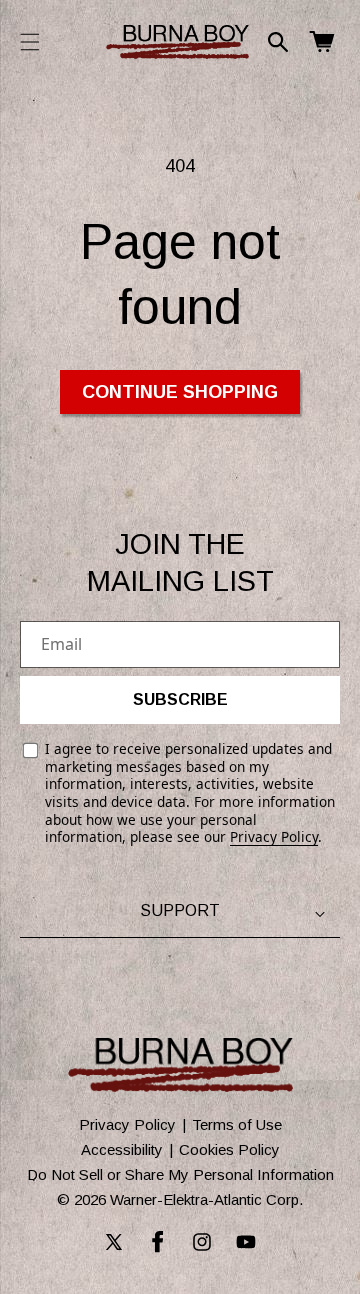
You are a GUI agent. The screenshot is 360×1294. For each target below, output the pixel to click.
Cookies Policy (229, 1149)
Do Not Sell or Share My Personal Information (180, 1174)
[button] (30, 42)
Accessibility (122, 1149)
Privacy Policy (274, 836)
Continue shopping (180, 392)
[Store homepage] (180, 1065)
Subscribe (180, 699)
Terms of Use (237, 1124)
